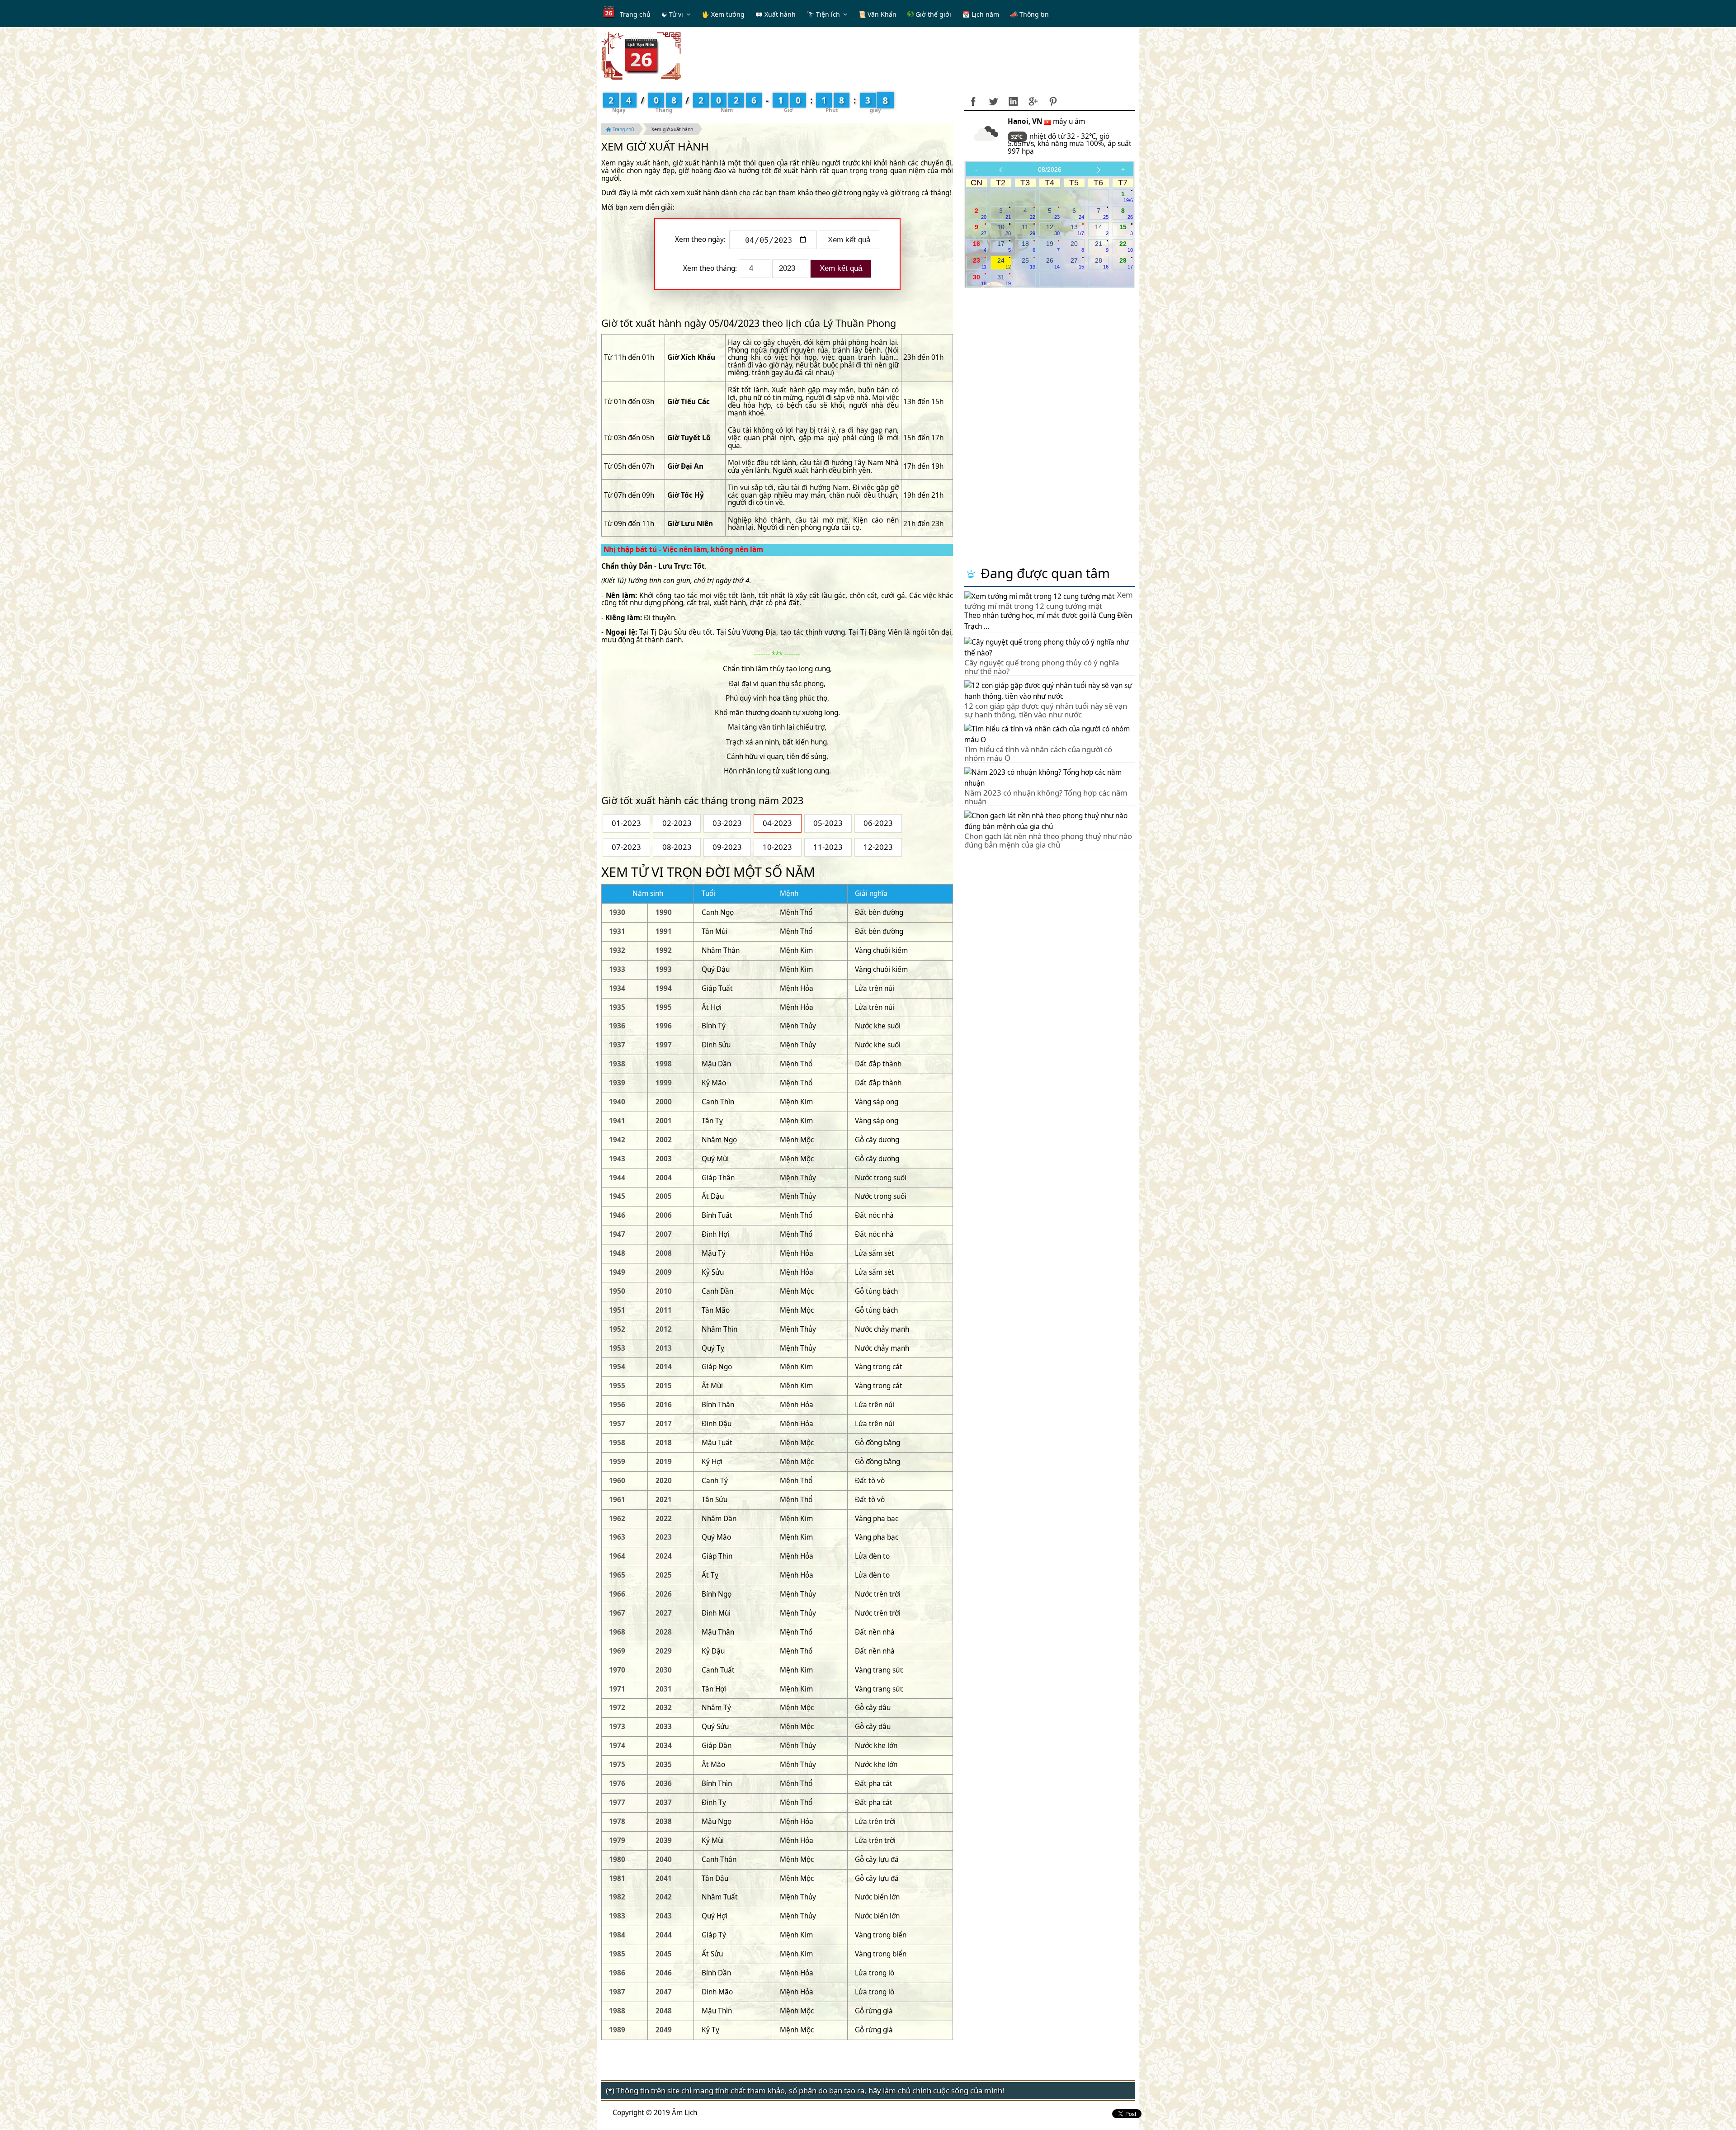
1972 (617, 1708)
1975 (617, 1765)
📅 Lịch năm (981, 14)
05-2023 (828, 823)
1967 (617, 1613)
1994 (664, 988)
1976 (617, 1784)
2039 (664, 1840)
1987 (617, 1992)
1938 (617, 1064)
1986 (617, 1973)
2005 (664, 1196)
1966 (617, 1594)
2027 (664, 1613)
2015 (664, 1386)
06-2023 (878, 823)
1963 (617, 1537)
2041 (664, 1878)
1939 (617, 1083)
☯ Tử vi (672, 14)
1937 (617, 1045)
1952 (617, 1329)
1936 (617, 1026)
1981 (617, 1878)
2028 (664, 1632)
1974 (617, 1746)
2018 (664, 1443)
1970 (617, 1670)
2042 (664, 1897)
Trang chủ (635, 14)
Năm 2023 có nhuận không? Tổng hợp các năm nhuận (1046, 797)
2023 (664, 1537)
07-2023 (626, 847)
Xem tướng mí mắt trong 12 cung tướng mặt (1049, 600)
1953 (617, 1348)
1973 (617, 1727)
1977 (617, 1802)
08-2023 (677, 847)
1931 (617, 931)
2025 (664, 1575)
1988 (617, 2011)
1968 (617, 1632)
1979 (617, 1840)
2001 (664, 1121)
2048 (664, 2011)
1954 (617, 1367)
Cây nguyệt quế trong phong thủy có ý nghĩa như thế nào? (1042, 667)
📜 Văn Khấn (877, 14)
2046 (664, 1973)
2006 (664, 1215)
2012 (664, 1329)
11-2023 (828, 847)
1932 (617, 950)
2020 (664, 1481)
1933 (617, 969)
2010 (664, 1291)
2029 (664, 1651)
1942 (617, 1140)
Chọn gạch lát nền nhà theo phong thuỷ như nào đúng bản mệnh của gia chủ (1048, 840)
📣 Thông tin (1029, 14)
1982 (617, 1897)
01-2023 (626, 823)
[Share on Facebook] (973, 101)
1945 (617, 1196)
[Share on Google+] (1033, 101)
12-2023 (878, 847)
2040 (664, 1859)
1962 (617, 1519)
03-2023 (727, 823)
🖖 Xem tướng (723, 14)
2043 (664, 1916)
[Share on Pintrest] (1053, 101)
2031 (664, 1689)
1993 (664, 969)
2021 (664, 1500)
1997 (664, 1045)
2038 (664, 1821)
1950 (617, 1291)
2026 (664, 1594)
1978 (617, 1821)
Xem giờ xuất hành (672, 129)
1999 (664, 1083)
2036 (664, 1784)
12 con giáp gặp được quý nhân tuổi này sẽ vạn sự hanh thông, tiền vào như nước (1046, 710)
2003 (664, 1159)
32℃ (1017, 137)
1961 (617, 1500)
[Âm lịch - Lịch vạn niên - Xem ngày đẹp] (641, 55)
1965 (617, 1575)
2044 (664, 1935)
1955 (617, 1386)
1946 (617, 1215)
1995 (664, 1007)
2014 (664, 1367)
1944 (617, 1178)
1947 (617, 1234)
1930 (617, 912)
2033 (664, 1727)
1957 (617, 1424)
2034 (664, 1746)
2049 (664, 2030)
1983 (617, 1916)
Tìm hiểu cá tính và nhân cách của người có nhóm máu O (1038, 753)
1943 (617, 1159)
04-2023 (777, 823)
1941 (617, 1121)
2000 (664, 1102)
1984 (617, 1935)
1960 (617, 1481)
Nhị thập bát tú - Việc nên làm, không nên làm (683, 549)
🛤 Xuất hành (776, 14)
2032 (664, 1708)
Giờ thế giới (932, 14)
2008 (664, 1253)
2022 (664, 1519)
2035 (664, 1765)
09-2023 (727, 847)
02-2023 (677, 823)
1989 (617, 2030)
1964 (617, 1556)
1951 (617, 1310)
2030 (664, 1670)
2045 (664, 1954)
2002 (664, 1140)
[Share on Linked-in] (1013, 101)
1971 (617, 1689)
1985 (617, 1954)
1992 (664, 950)
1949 (617, 1272)
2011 (664, 1310)
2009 (664, 1272)
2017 (664, 1424)
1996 (664, 1026)
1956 (617, 1405)
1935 (617, 1007)
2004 (664, 1178)
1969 (617, 1651)
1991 (664, 931)
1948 (617, 1253)
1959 (617, 1462)
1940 (617, 1102)
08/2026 (1050, 170)
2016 (664, 1405)
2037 (664, 1802)
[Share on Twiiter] (993, 101)
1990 (664, 912)
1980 (617, 1859)
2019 (664, 1462)
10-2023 (777, 847)
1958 (617, 1443)
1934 (617, 988)
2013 (664, 1348)
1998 (664, 1064)
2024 (664, 1556)
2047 (664, 1992)
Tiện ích (828, 14)
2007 (664, 1234)
